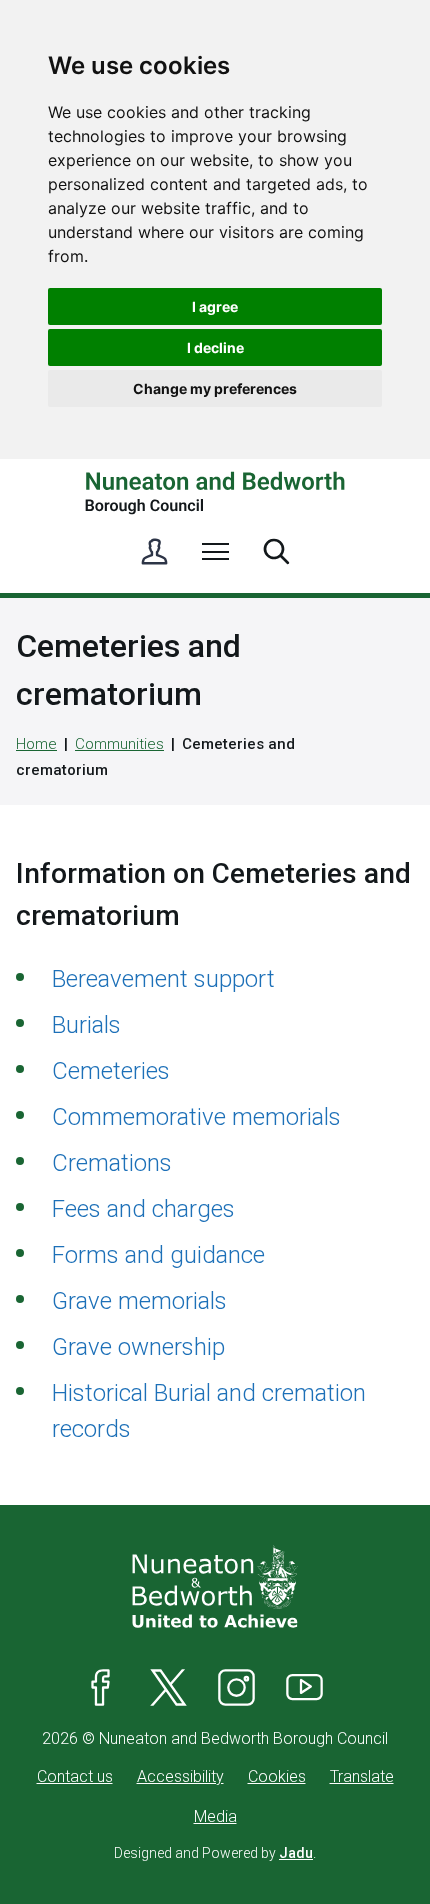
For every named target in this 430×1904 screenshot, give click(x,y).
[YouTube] (305, 1687)
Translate (362, 1776)
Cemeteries (111, 1071)
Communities (119, 744)
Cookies (277, 1776)
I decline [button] (215, 347)
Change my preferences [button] (215, 388)
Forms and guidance (158, 1255)
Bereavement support (163, 979)
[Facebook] (101, 1687)
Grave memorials (139, 1301)
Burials (86, 1025)
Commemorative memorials (196, 1117)
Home (36, 744)
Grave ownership (138, 1347)
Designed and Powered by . (215, 1853)
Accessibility (180, 1776)
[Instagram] (237, 1687)
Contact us (75, 1776)
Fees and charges (143, 1209)
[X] (169, 1687)
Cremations (112, 1163)
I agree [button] (215, 306)
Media (215, 1816)
